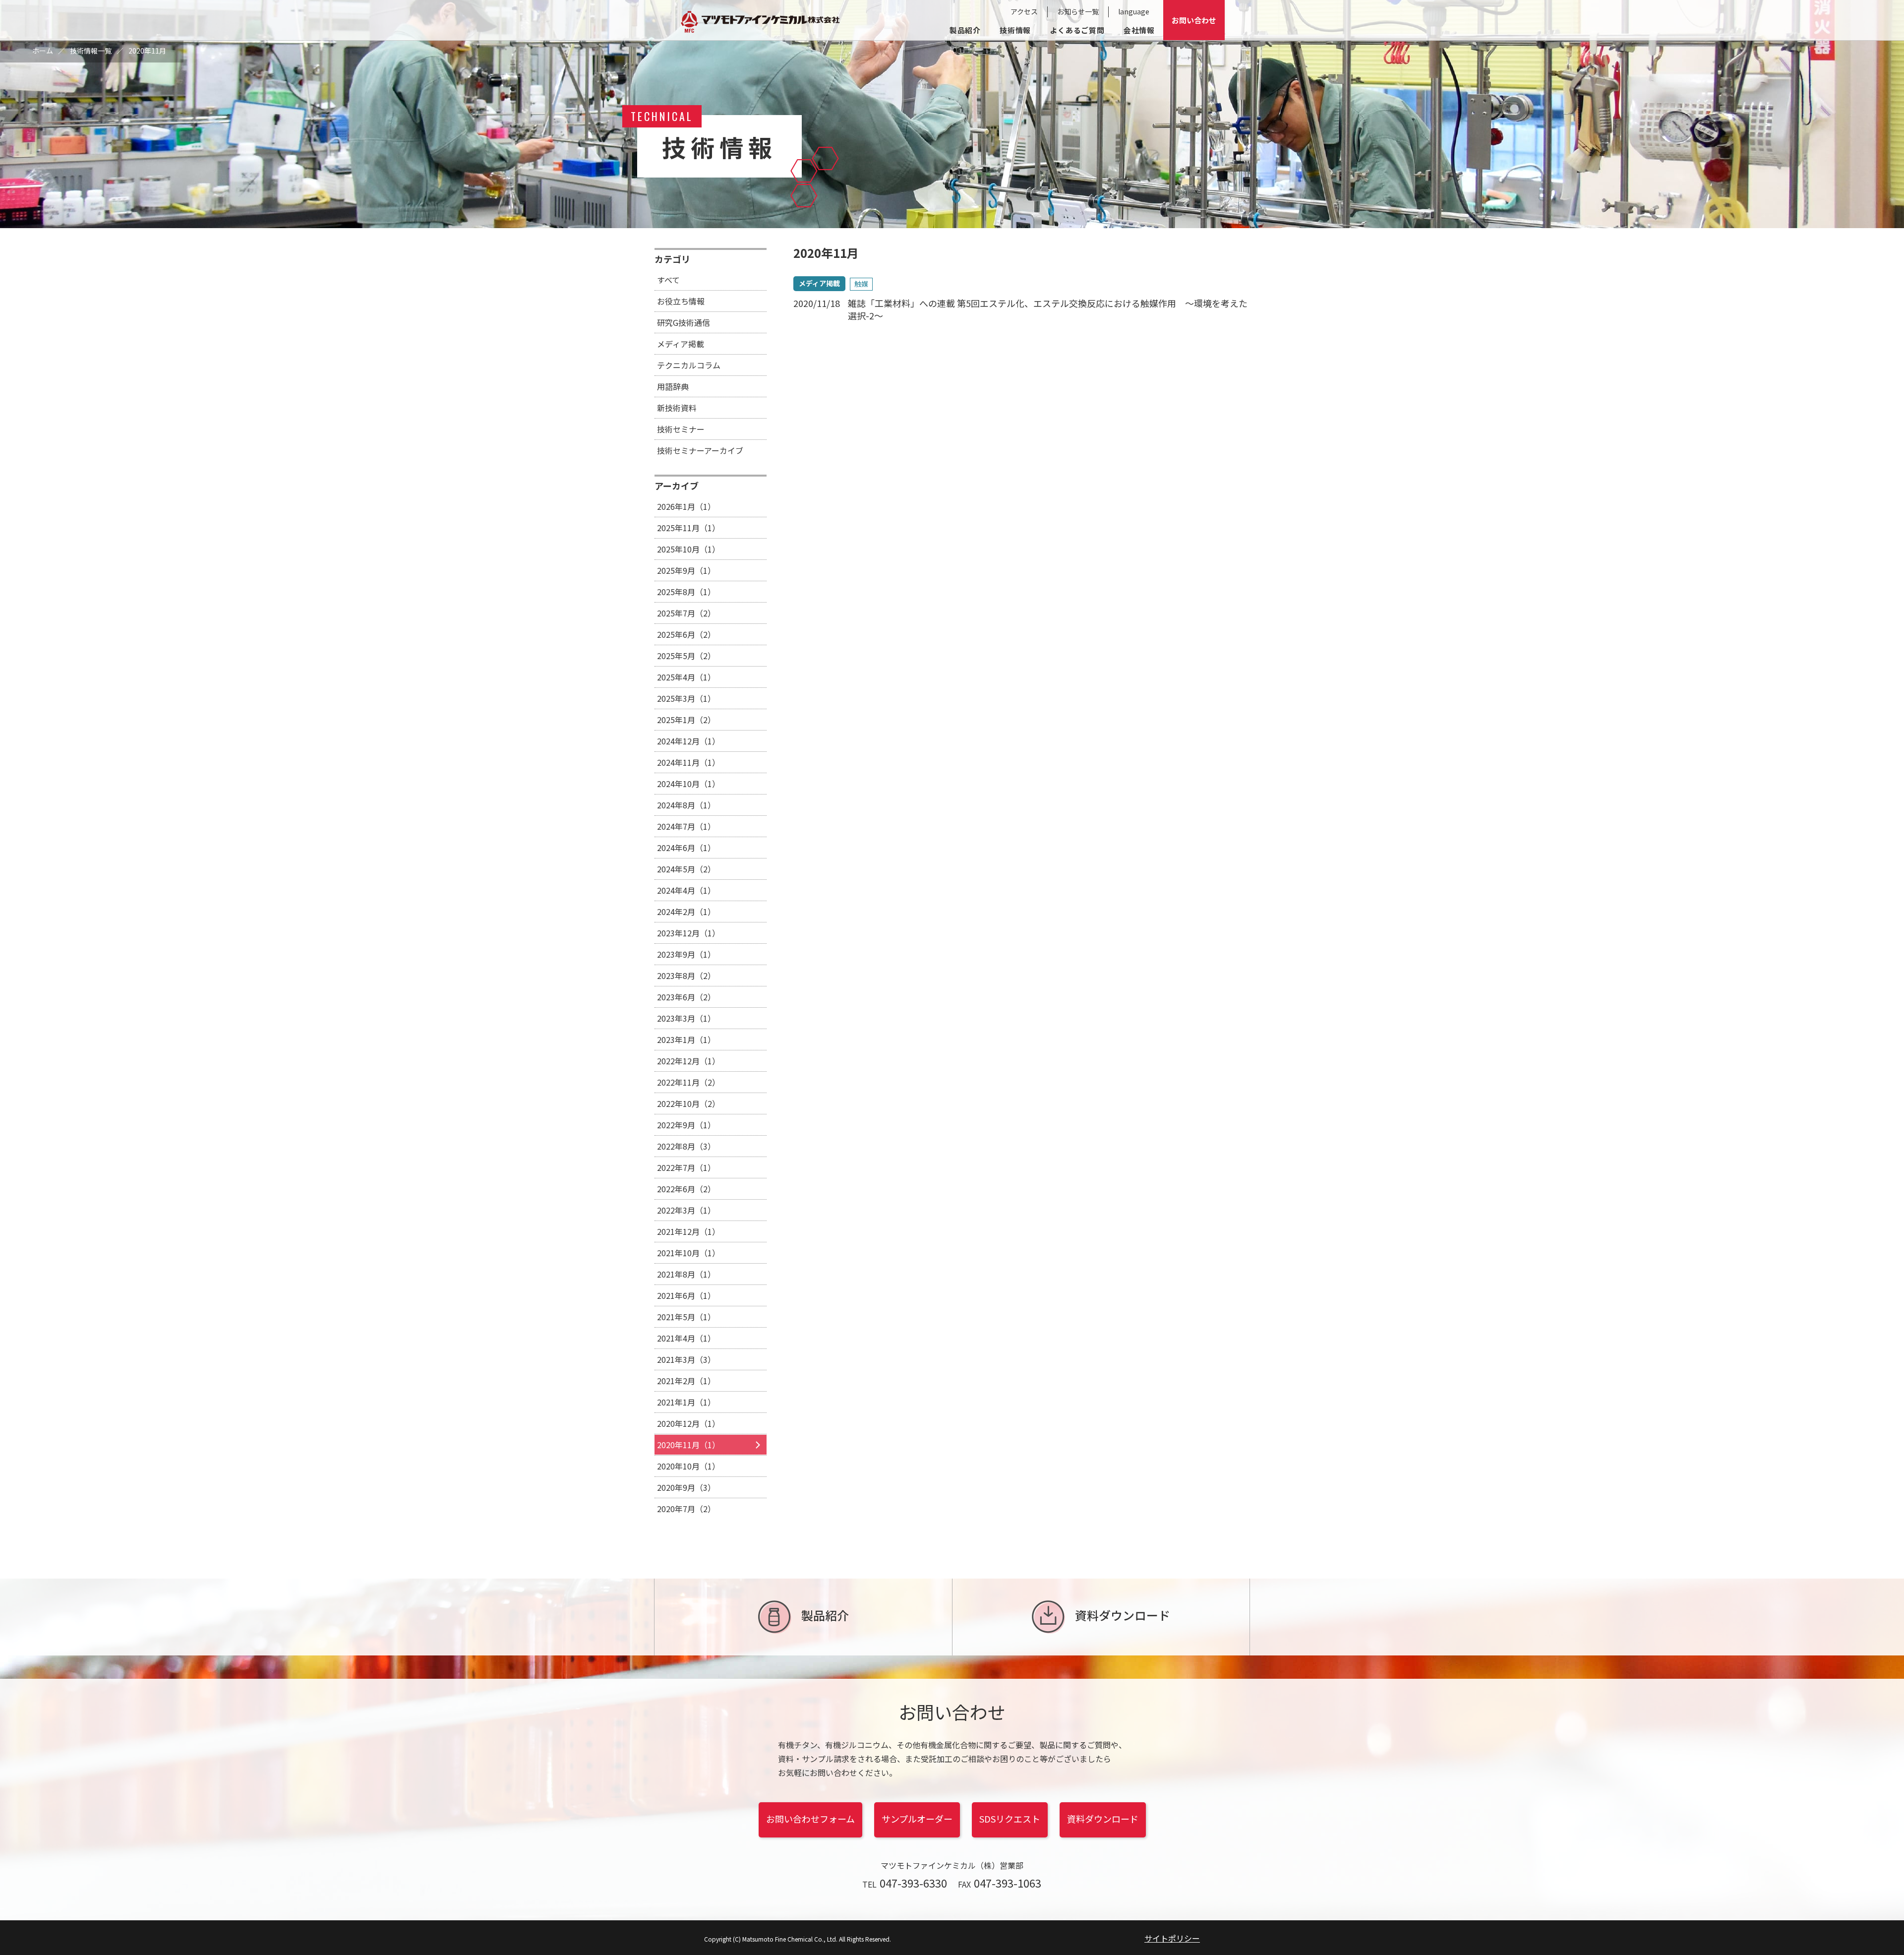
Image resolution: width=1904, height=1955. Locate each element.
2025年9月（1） (686, 570)
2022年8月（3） (686, 1146)
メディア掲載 (681, 344)
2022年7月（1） (686, 1167)
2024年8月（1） (686, 805)
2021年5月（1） (686, 1317)
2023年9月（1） (686, 954)
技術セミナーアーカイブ (700, 450)
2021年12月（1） (688, 1231)
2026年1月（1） (686, 506)
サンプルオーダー (917, 1819)
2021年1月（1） (686, 1402)
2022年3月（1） (686, 1210)
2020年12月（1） (688, 1423)
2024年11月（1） (688, 762)
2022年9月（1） (686, 1125)
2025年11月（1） (688, 528)
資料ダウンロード (1123, 1615)
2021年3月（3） (686, 1359)
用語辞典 (673, 386)
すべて (668, 280)
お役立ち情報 (681, 301)
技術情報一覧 (91, 51)
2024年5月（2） (686, 869)
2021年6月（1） (686, 1295)
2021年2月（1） (686, 1381)
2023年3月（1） (686, 1018)
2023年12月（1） (688, 933)
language (1134, 11)
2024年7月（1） (686, 826)
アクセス (1024, 11)
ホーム (43, 51)
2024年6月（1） (686, 848)
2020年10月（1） (688, 1466)
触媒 (861, 284)
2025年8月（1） (686, 592)
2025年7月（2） (686, 613)
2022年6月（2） (686, 1189)
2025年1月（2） (686, 720)
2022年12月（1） (688, 1061)
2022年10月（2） (688, 1103)
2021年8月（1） (686, 1274)
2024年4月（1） (686, 890)
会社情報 (1139, 30)
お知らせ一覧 (1078, 11)
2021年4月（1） (686, 1338)
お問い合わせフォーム (810, 1819)
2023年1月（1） (686, 1039)
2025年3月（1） (686, 698)
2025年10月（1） (688, 549)
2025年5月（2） (686, 656)
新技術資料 (677, 408)
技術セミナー (681, 429)
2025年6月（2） (686, 634)
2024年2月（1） (686, 912)
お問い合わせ (1194, 20)
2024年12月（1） (688, 741)
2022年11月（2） (688, 1082)
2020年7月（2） (686, 1509)
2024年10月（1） (688, 784)
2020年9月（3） (686, 1487)
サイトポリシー (1172, 1938)
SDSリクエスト (1010, 1819)
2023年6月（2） (686, 997)
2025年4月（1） (686, 677)
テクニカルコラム (689, 365)
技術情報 (1015, 30)
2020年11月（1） (688, 1445)
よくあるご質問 (1077, 30)
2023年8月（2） (686, 976)
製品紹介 (965, 30)
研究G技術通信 (684, 322)
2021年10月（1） (688, 1253)
